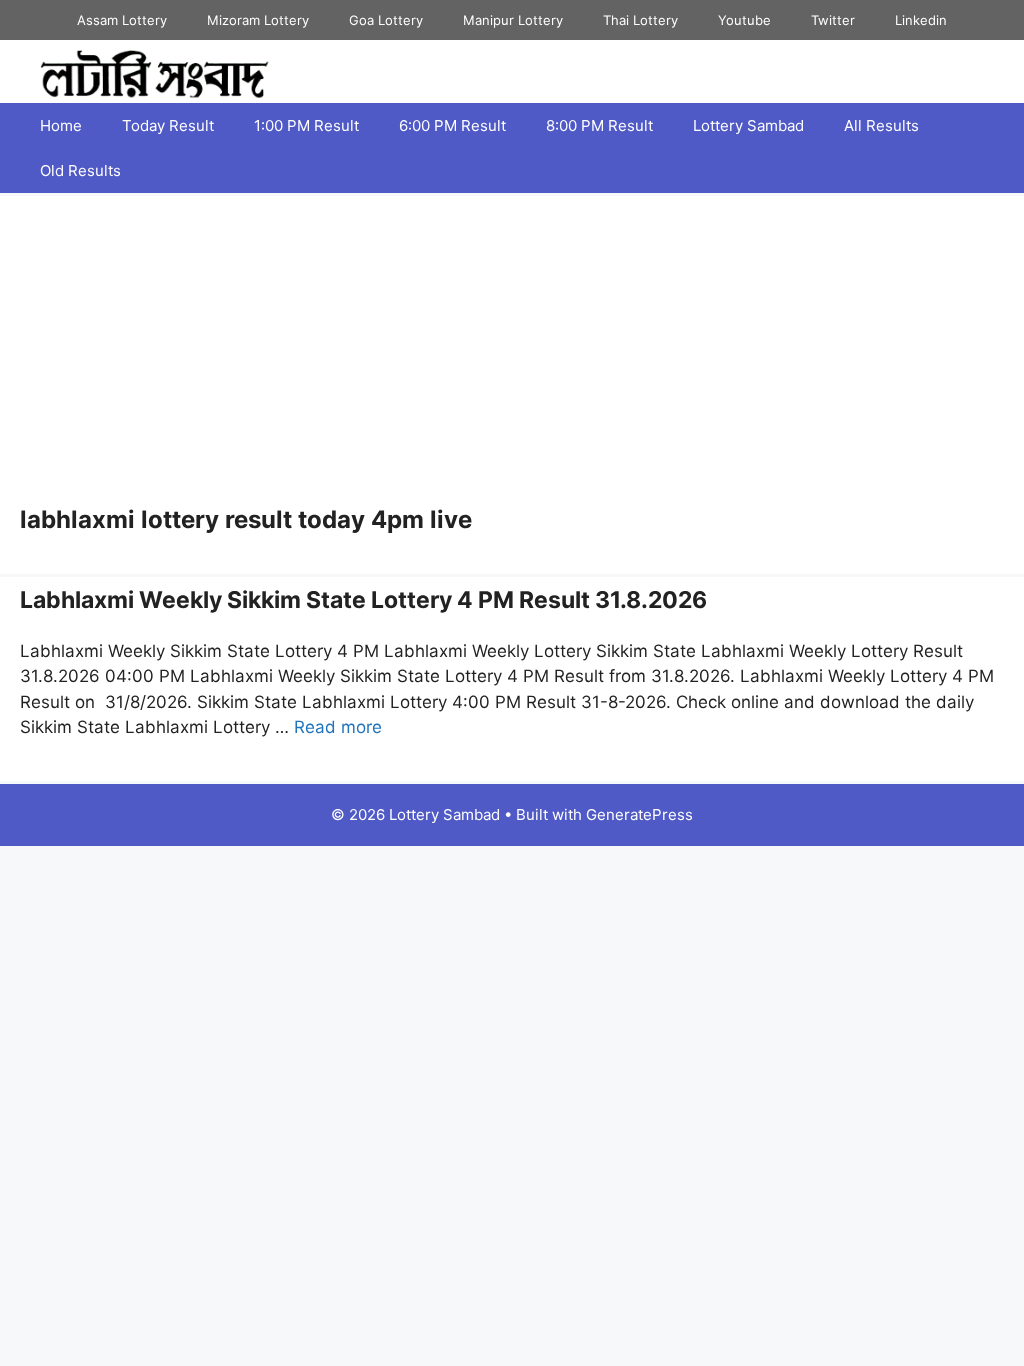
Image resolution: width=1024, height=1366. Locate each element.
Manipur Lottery (513, 20)
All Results (881, 125)
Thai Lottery (640, 20)
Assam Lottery (122, 20)
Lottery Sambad (748, 125)
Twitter (833, 20)
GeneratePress (639, 814)
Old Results (80, 170)
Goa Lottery (386, 20)
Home (61, 125)
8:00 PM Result (599, 125)
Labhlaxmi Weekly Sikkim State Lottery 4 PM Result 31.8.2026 (363, 600)
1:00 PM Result (306, 125)
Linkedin (921, 20)
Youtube (744, 20)
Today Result (168, 125)
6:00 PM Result (452, 125)
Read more (338, 727)
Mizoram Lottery (258, 20)
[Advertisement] (512, 356)
